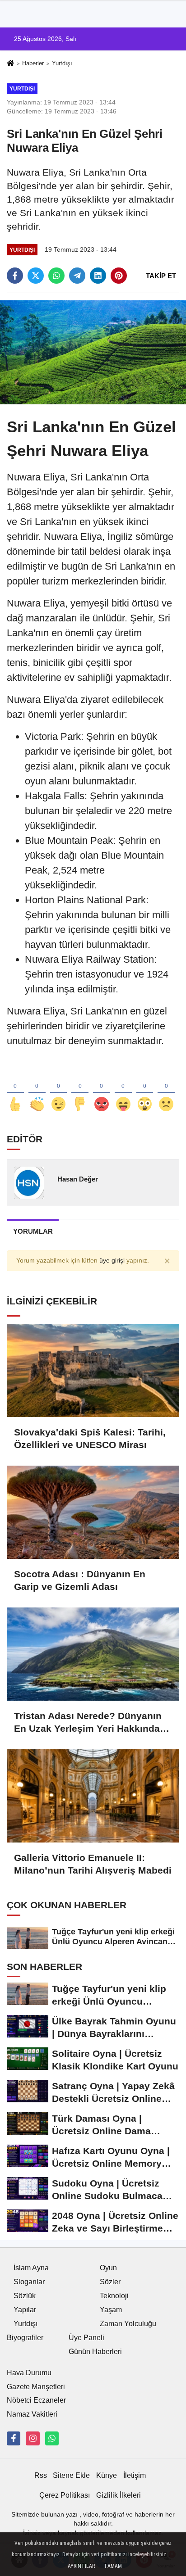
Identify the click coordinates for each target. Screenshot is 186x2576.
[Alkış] (37, 1089)
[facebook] (15, 276)
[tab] (33, 1231)
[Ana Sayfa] (10, 64)
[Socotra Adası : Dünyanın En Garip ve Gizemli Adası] (93, 1512)
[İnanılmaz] (145, 1089)
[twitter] (36, 276)
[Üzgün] (166, 1089)
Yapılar (25, 2310)
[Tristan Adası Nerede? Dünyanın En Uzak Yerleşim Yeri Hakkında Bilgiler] (93, 1654)
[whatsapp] (56, 276)
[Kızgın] (102, 1089)
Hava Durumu (29, 2373)
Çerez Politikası (65, 2495)
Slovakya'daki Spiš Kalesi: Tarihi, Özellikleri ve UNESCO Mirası (90, 1438)
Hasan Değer (78, 1179)
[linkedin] (98, 276)
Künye (107, 2475)
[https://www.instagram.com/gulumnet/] (33, 2438)
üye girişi (112, 1261)
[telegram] (77, 276)
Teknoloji (114, 2296)
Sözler (110, 2282)
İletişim (135, 2475)
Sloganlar (29, 2282)
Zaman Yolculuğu (128, 2324)
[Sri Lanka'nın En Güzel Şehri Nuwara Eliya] (93, 352)
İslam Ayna (31, 2268)
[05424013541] (52, 2438)
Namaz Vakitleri (32, 2414)
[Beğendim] (15, 1089)
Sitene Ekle (71, 2475)
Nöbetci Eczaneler (36, 2400)
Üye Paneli (86, 2338)
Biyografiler (25, 2338)
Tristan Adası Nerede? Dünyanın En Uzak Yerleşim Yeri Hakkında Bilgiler (88, 1723)
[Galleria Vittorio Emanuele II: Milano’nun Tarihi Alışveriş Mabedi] (93, 1796)
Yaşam (111, 2310)
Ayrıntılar (81, 2566)
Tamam (113, 2566)
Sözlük (25, 2296)
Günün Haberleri (95, 2352)
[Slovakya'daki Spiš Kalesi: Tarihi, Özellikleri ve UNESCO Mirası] (93, 1370)
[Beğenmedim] (80, 1089)
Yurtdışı (62, 63)
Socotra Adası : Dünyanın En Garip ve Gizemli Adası (80, 1580)
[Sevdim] (59, 1089)
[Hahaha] (123, 1089)
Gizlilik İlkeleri (119, 2495)
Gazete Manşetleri (36, 2387)
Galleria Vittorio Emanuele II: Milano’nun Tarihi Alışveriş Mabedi (93, 1864)
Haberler (33, 63)
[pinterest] (119, 276)
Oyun (108, 2268)
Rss (41, 2475)
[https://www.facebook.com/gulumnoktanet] (14, 2438)
